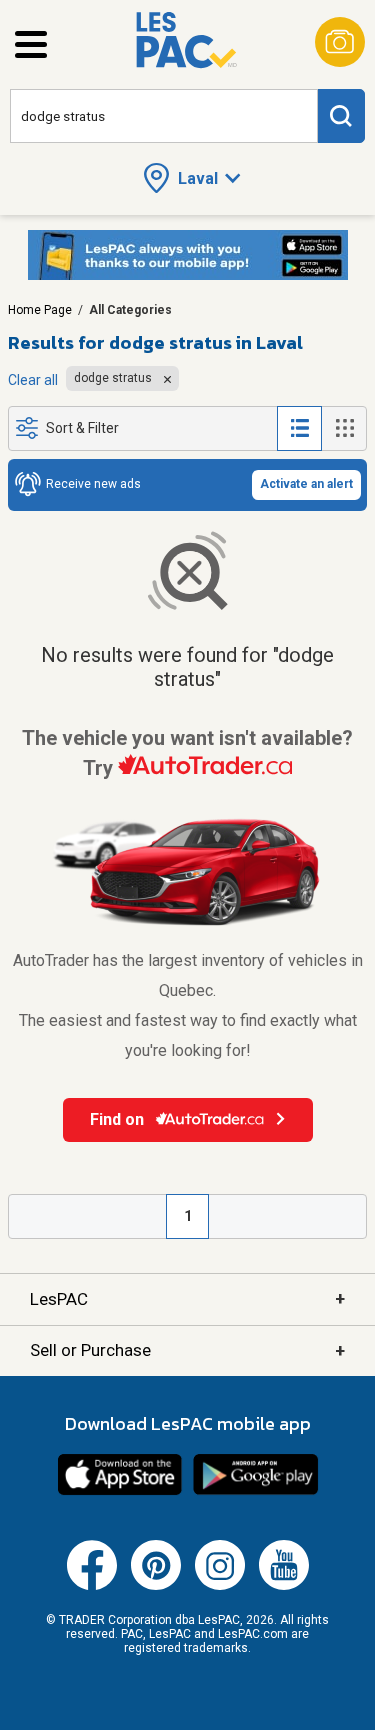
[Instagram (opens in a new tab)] (220, 1586)
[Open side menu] (31, 44)
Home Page (40, 310)
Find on (119, 1119)
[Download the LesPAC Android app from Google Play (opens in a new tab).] (256, 1492)
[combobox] (164, 116)
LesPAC (187, 1298)
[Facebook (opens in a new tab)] (92, 1586)
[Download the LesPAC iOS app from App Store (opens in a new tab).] (120, 1492)
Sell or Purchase (187, 1350)
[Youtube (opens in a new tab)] (284, 1586)
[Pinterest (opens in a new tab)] (156, 1586)
